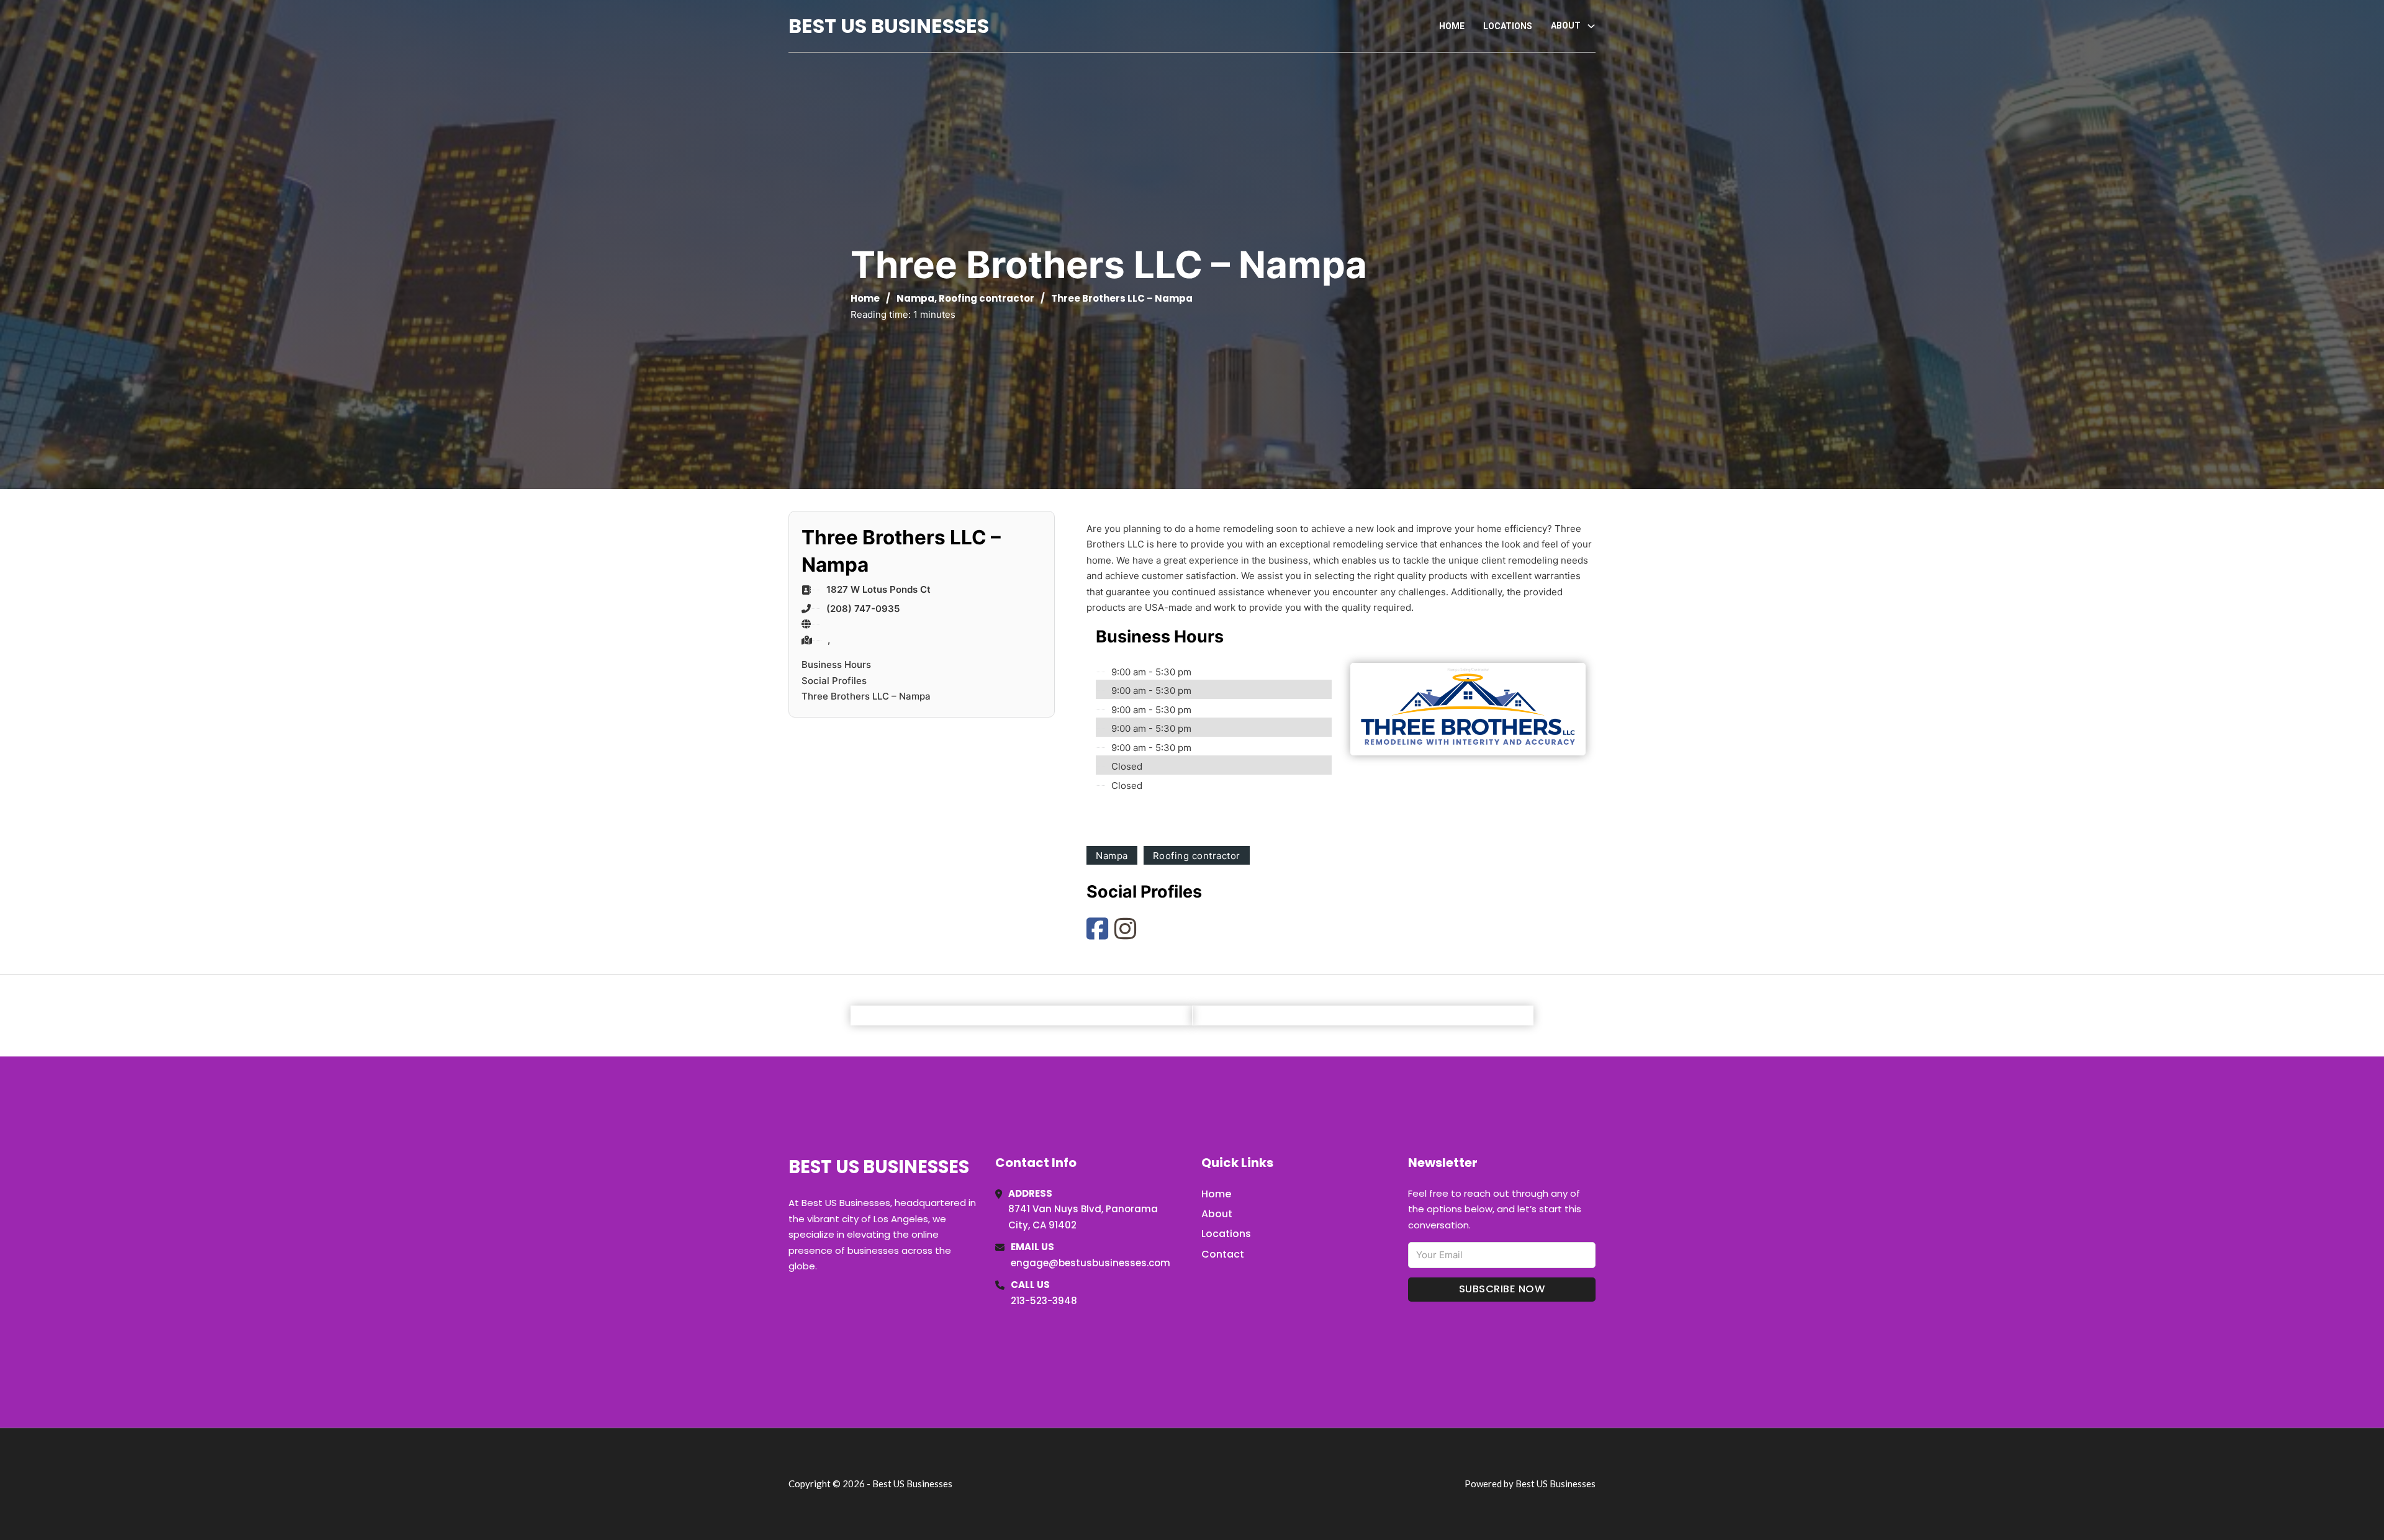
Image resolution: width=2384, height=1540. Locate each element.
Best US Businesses (889, 26)
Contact (1223, 1254)
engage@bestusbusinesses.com (1090, 1263)
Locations (1508, 26)
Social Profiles (834, 681)
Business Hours (836, 664)
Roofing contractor (987, 298)
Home (1452, 26)
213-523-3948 (1044, 1301)
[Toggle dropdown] (1591, 26)
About (1217, 1214)
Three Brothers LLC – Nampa (866, 696)
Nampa (915, 298)
